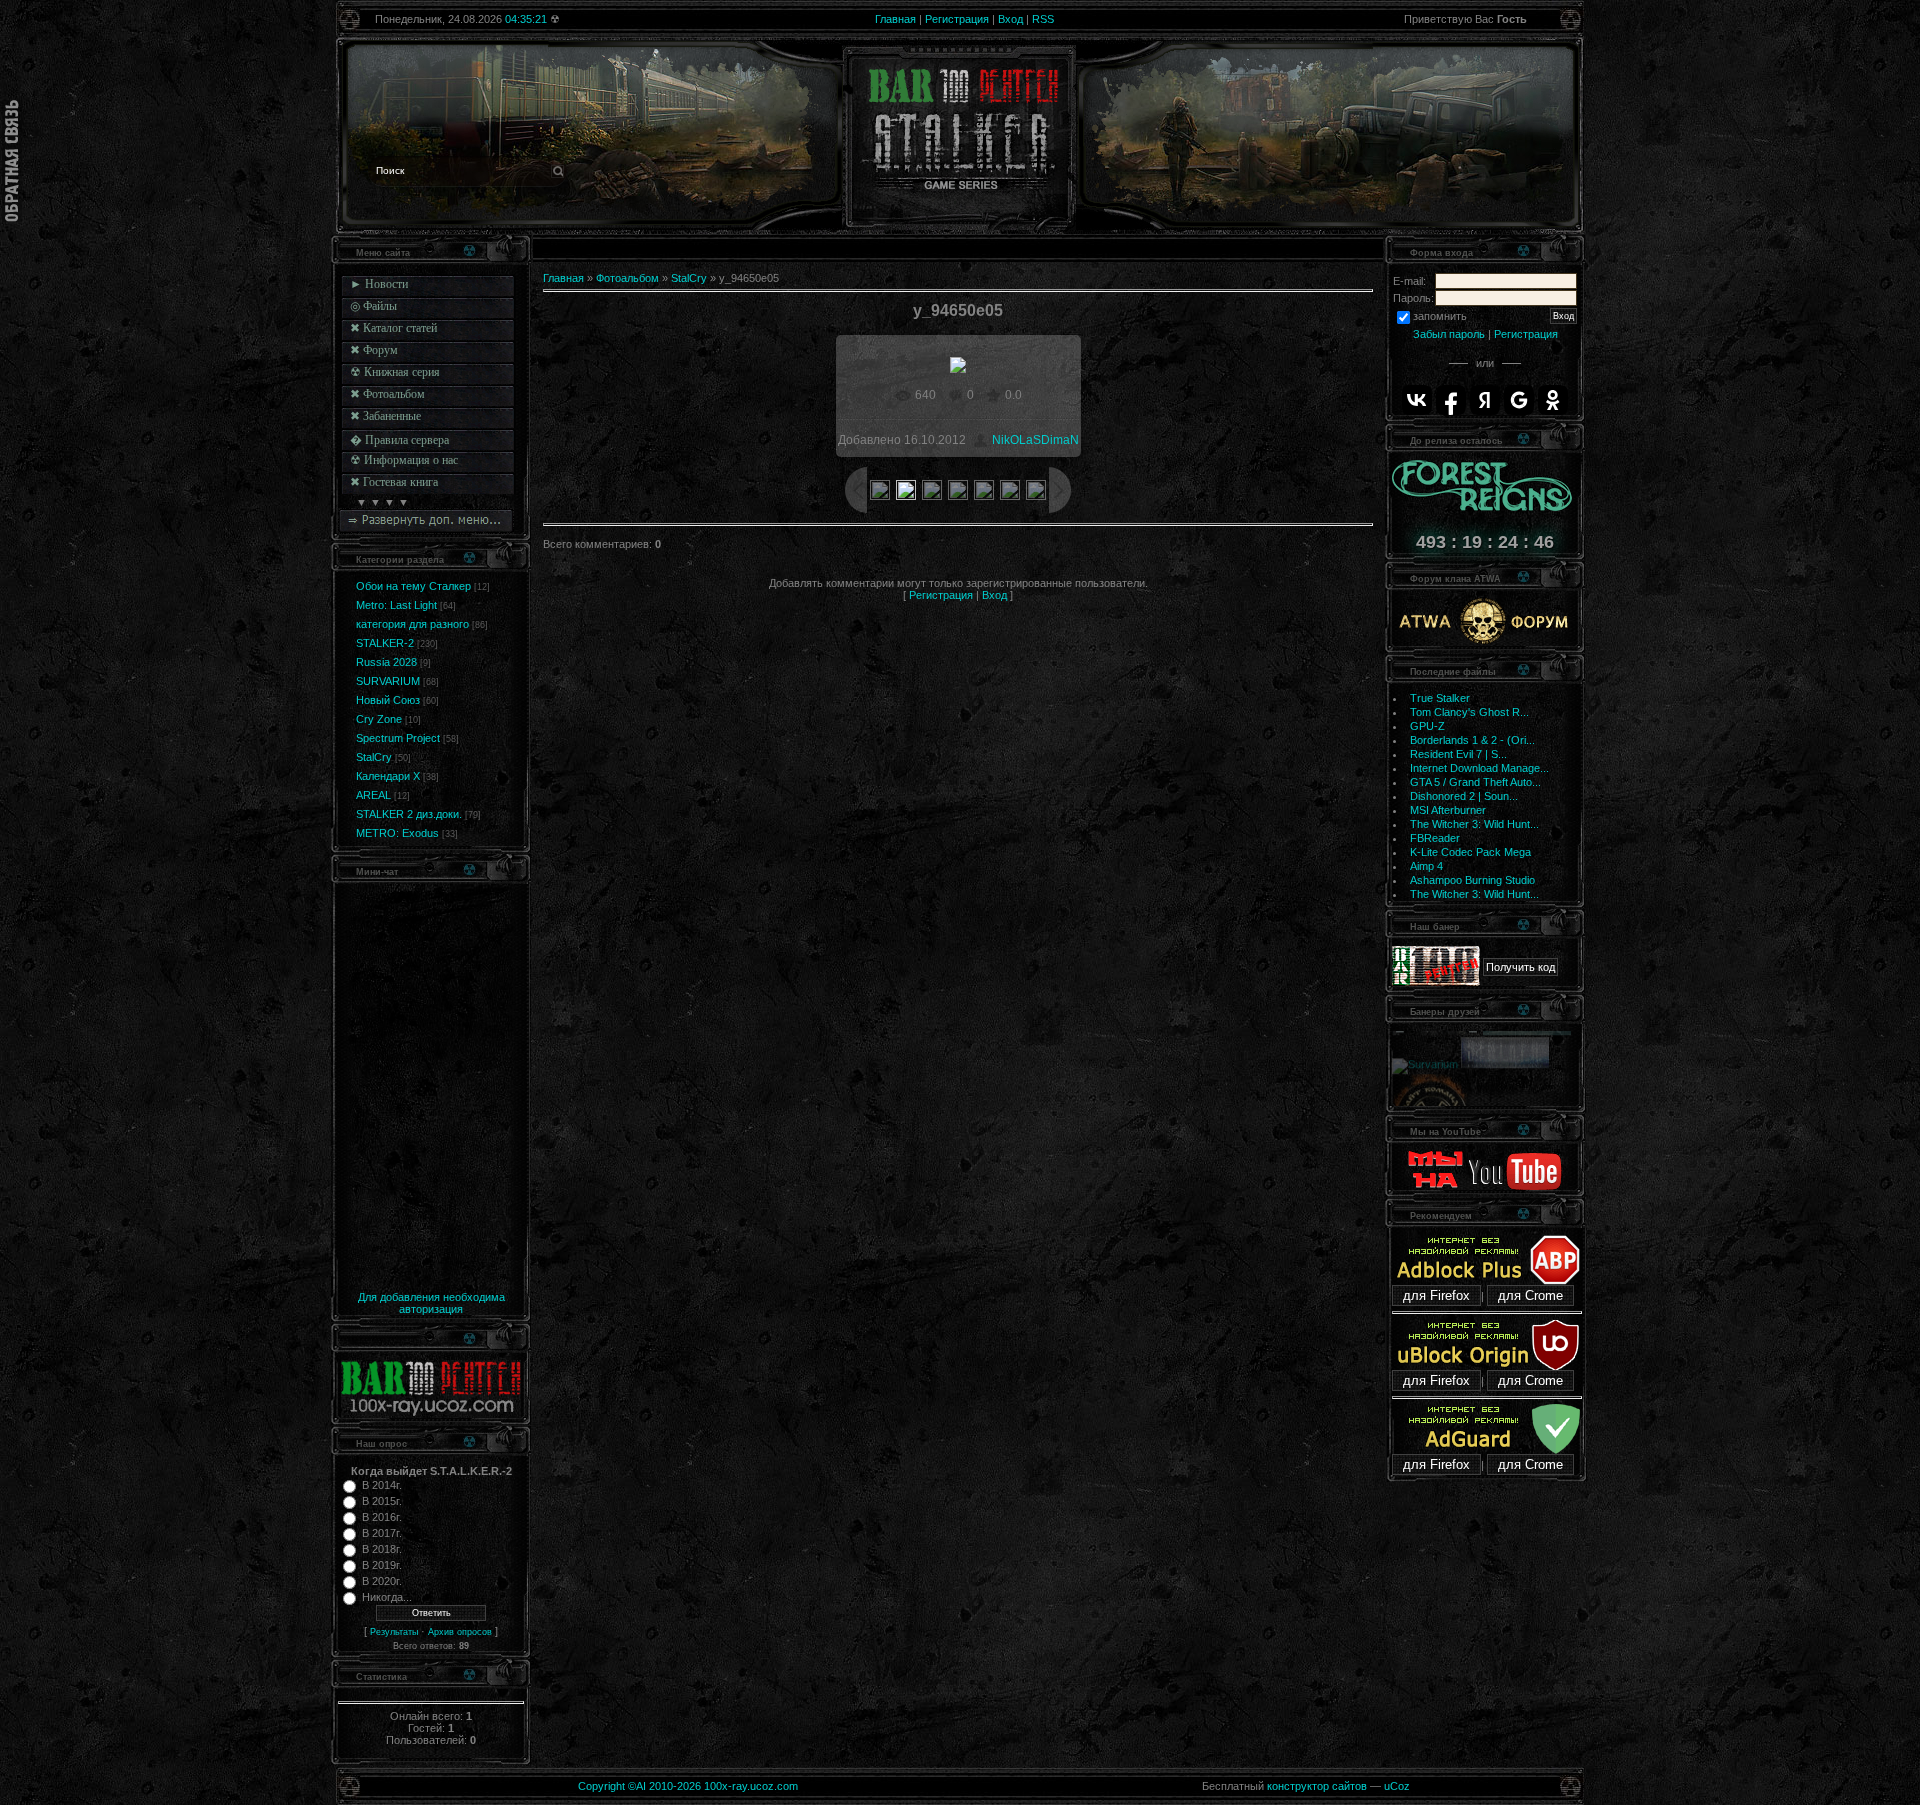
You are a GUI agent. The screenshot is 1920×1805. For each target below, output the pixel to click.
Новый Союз (388, 700)
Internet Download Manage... (1479, 768)
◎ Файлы (373, 306)
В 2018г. (382, 1549)
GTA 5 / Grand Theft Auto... (1475, 782)
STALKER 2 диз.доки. (409, 814)
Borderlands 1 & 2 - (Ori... (1472, 740)
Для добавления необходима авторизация (431, 1303)
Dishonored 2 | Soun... (1464, 796)
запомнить (1440, 316)
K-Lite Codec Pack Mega (1470, 852)
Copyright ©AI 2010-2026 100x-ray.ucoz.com (688, 1786)
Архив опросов (460, 1632)
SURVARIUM (388, 681)
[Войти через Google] (1519, 400)
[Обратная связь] (12, 161)
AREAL (373, 795)
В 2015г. (382, 1501)
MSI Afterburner (1448, 810)
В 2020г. (382, 1581)
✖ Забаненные (385, 416)
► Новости (379, 284)
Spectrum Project (398, 738)
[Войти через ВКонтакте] (1417, 400)
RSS (1043, 19)
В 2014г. (382, 1485)
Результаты (394, 1632)
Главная (895, 19)
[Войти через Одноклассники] (1553, 400)
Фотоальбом (627, 278)
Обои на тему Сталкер (413, 586)
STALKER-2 (385, 643)
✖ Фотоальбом (387, 394)
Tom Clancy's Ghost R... (1469, 712)
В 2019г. (382, 1565)
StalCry (374, 757)
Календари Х (388, 776)
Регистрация (957, 19)
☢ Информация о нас (404, 460)
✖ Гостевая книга (394, 482)
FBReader (1435, 838)
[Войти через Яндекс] (1485, 400)
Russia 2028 (386, 662)
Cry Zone (379, 719)
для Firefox (1436, 1295)
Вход (1010, 19)
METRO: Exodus (397, 833)
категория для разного (412, 624)
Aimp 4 (1426, 866)
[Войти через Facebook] (1451, 400)
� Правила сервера (399, 440)
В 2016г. (382, 1517)
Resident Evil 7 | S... (1458, 754)
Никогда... (387, 1597)
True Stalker (1440, 698)
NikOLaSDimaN (1035, 440)
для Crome (1530, 1295)
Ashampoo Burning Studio (1472, 880)
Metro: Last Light (396, 605)
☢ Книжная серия (395, 372)
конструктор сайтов (1317, 1786)
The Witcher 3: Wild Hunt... (1474, 824)
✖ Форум (374, 350)
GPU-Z (1427, 726)
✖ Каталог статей (393, 328)
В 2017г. (382, 1533)
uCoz (1397, 1786)
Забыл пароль (1449, 334)
